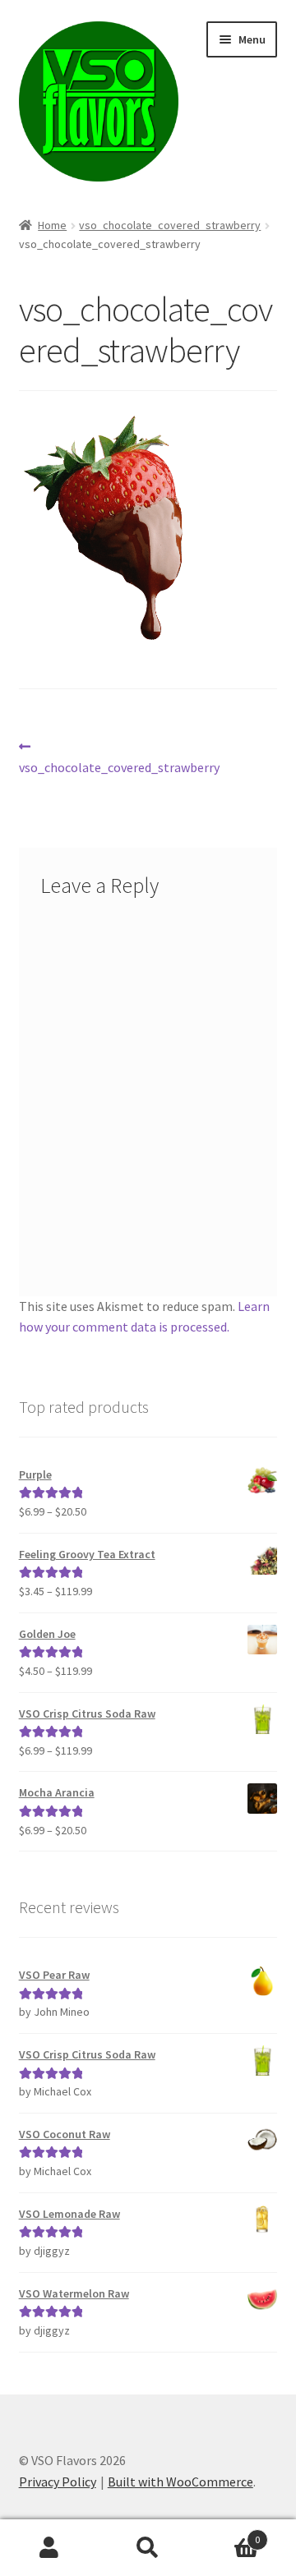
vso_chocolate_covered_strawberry (170, 225)
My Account (49, 2548)
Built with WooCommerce (180, 2482)
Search (148, 2548)
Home (52, 225)
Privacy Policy (58, 2482)
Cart (229, 2534)
